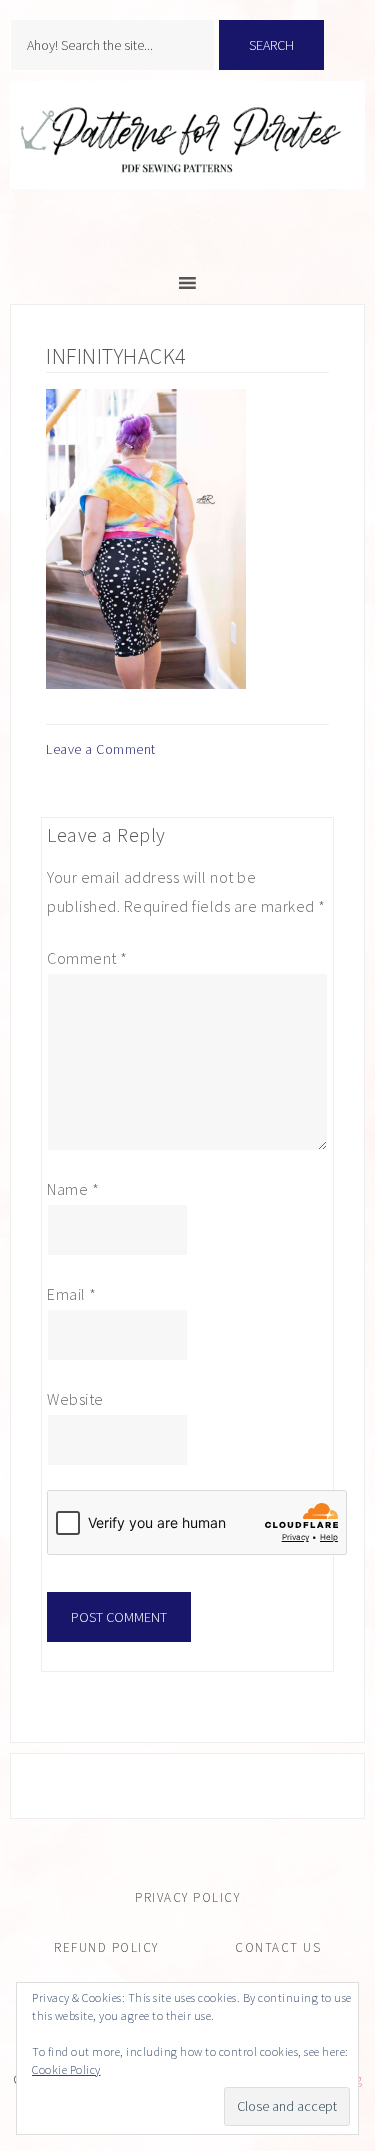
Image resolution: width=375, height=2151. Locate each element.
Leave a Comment (101, 749)
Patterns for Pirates (187, 156)
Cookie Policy (66, 2069)
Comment (87, 958)
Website (75, 1399)
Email (72, 1294)
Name (73, 1189)
